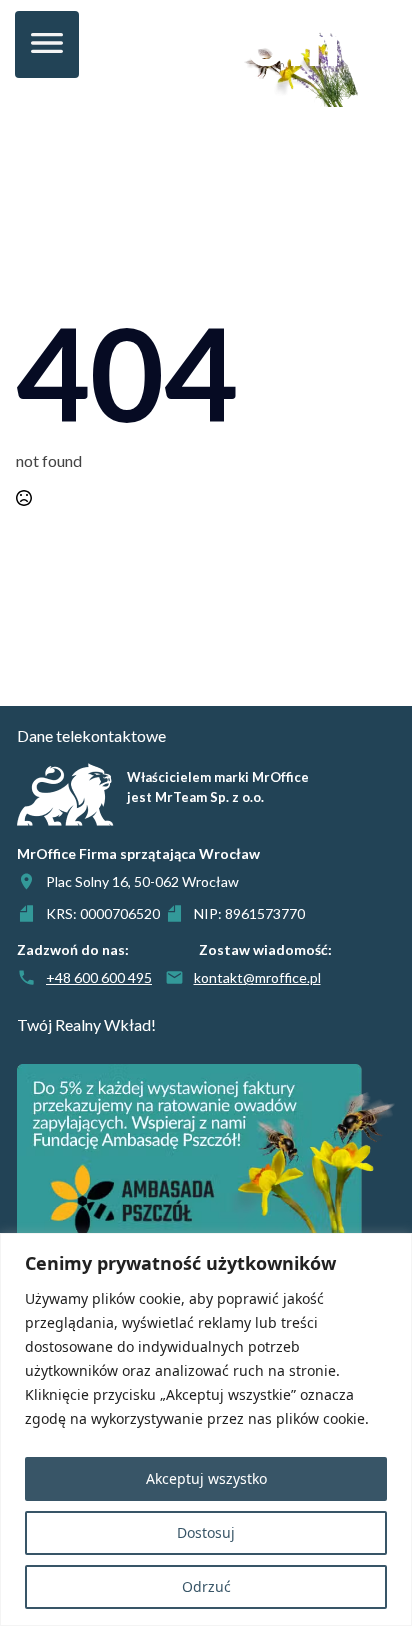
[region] (206, 1429)
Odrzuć (206, 1586)
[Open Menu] (47, 44)
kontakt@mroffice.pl (257, 977)
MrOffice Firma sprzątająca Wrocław (138, 853)
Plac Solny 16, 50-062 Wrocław (142, 881)
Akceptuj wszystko (206, 1478)
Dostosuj (206, 1532)
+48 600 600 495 (99, 977)
